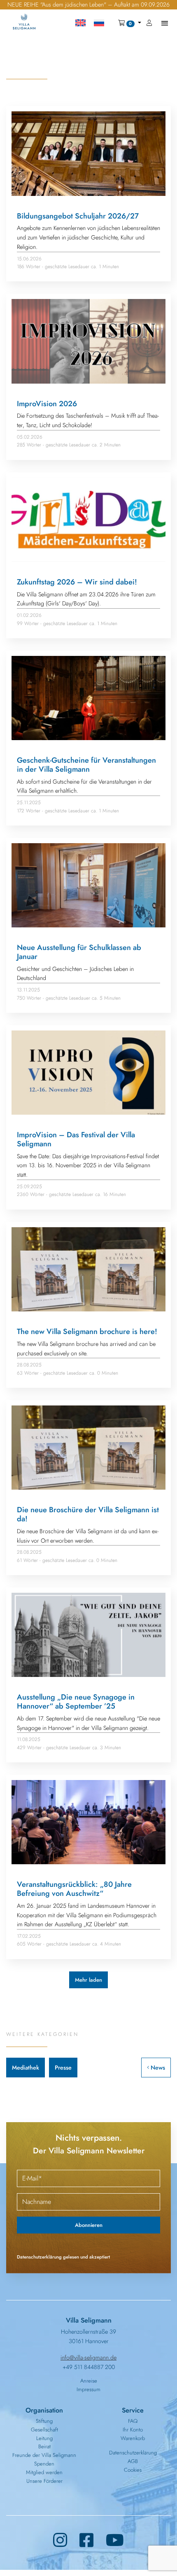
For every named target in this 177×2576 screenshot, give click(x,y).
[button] (129, 23)
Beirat (44, 2446)
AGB (133, 2461)
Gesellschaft (44, 2430)
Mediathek (26, 2068)
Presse (63, 2068)
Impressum (88, 2389)
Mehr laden (88, 1980)
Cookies (133, 2470)
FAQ (133, 2421)
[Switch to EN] (80, 23)
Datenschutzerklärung (133, 2453)
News (157, 2068)
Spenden (44, 2464)
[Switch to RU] (99, 23)
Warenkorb (133, 2438)
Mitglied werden (44, 2472)
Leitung (44, 2438)
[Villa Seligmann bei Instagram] (60, 2540)
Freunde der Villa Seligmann (44, 2455)
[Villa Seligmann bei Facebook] (86, 2540)
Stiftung (44, 2421)
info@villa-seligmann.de (88, 2357)
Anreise (89, 2381)
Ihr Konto (133, 2430)
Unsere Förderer (44, 2481)
